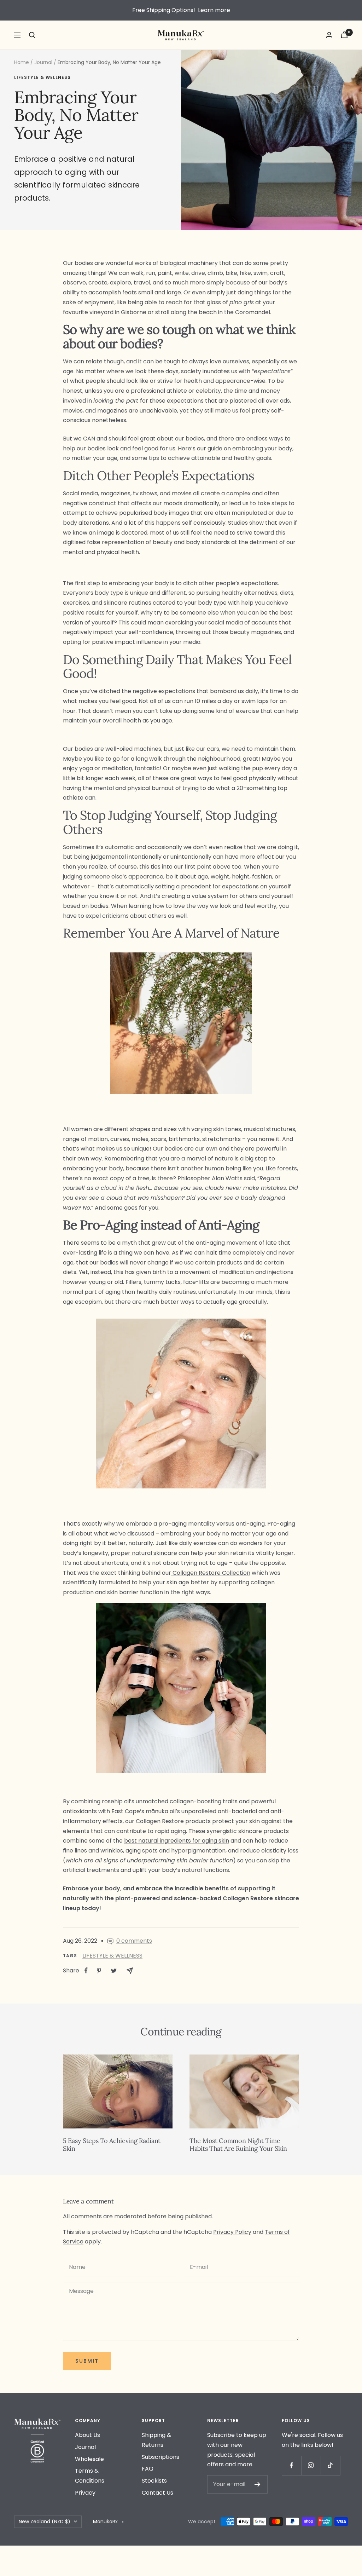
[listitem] (86, 1970)
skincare (286, 1898)
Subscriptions (160, 2457)
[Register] (258, 2484)
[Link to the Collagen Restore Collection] (172, 1573)
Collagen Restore (248, 1898)
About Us (87, 2435)
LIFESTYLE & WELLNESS (42, 78)
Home (22, 62)
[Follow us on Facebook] (291, 2465)
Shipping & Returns (156, 2440)
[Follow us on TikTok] (330, 2465)
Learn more (214, 10)
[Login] (329, 35)
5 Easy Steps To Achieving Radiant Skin (112, 2145)
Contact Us (157, 2493)
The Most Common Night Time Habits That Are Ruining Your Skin (238, 2145)
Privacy (85, 2493)
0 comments (134, 1941)
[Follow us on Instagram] (311, 2465)
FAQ (148, 2469)
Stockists (154, 2481)
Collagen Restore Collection (211, 1573)
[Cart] (344, 35)
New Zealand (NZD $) (45, 2522)
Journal (43, 62)
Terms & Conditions (90, 2476)
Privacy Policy (232, 2232)
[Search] (32, 35)
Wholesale (89, 2459)
